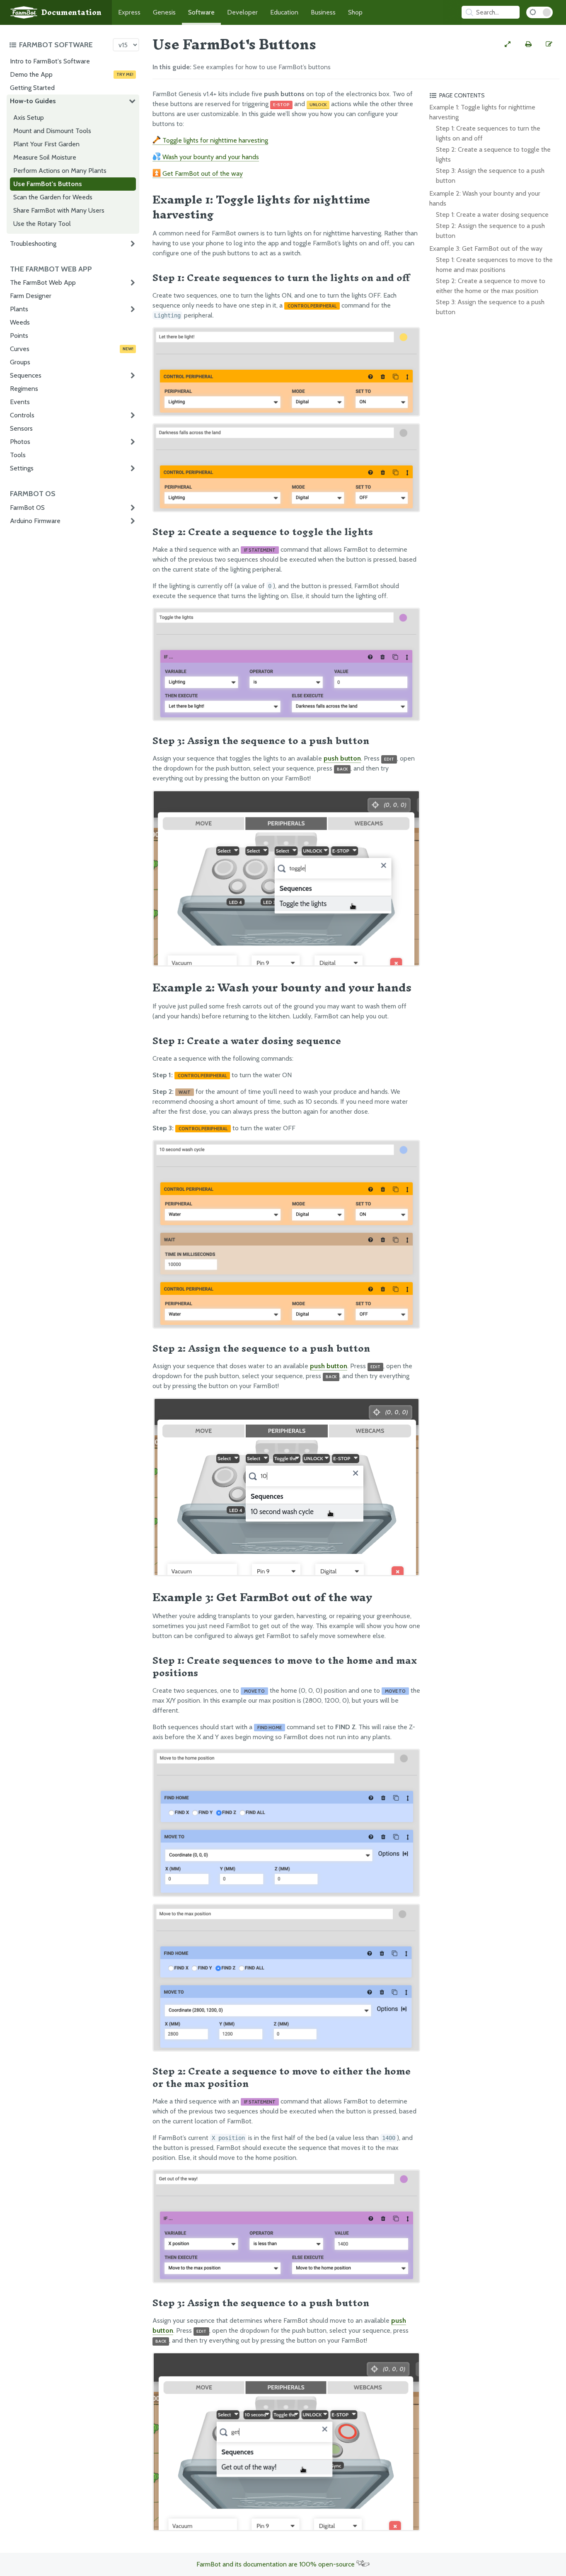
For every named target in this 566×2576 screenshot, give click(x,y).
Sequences (26, 375)
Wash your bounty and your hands (210, 157)
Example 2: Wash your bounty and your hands (485, 198)
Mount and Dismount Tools (52, 131)
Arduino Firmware (35, 521)
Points (19, 336)
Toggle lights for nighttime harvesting (214, 140)
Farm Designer (31, 296)
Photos (20, 442)
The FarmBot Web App (43, 282)
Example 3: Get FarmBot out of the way (486, 248)
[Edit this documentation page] (549, 44)
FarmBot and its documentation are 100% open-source (276, 2564)
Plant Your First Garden (46, 144)
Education (284, 12)
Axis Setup (29, 118)
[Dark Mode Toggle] (539, 12)
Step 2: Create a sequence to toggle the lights (493, 154)
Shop (355, 12)
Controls (22, 415)
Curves (72, 349)
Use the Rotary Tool (42, 224)
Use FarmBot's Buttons (48, 184)
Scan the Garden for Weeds (53, 197)
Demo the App (72, 74)
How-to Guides (33, 101)
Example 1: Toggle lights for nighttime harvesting (482, 112)
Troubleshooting (33, 244)
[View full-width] (508, 44)
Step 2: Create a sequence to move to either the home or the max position (491, 286)
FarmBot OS (27, 508)
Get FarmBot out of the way (202, 173)
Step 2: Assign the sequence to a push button (490, 231)
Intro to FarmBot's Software (50, 61)
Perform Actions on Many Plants (60, 171)
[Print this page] (528, 44)
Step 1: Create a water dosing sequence (492, 214)
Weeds (20, 322)
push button (342, 758)
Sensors (21, 428)
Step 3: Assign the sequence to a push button (490, 176)
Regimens (24, 389)
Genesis (164, 12)
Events (20, 402)
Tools (18, 455)
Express (129, 12)
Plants (19, 309)
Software (201, 12)
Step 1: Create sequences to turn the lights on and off (488, 133)
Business (323, 12)
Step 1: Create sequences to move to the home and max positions (494, 265)
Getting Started (32, 88)
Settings (22, 468)
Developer (242, 12)
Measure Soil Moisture (45, 157)
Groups (20, 362)
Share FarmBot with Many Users (59, 210)
